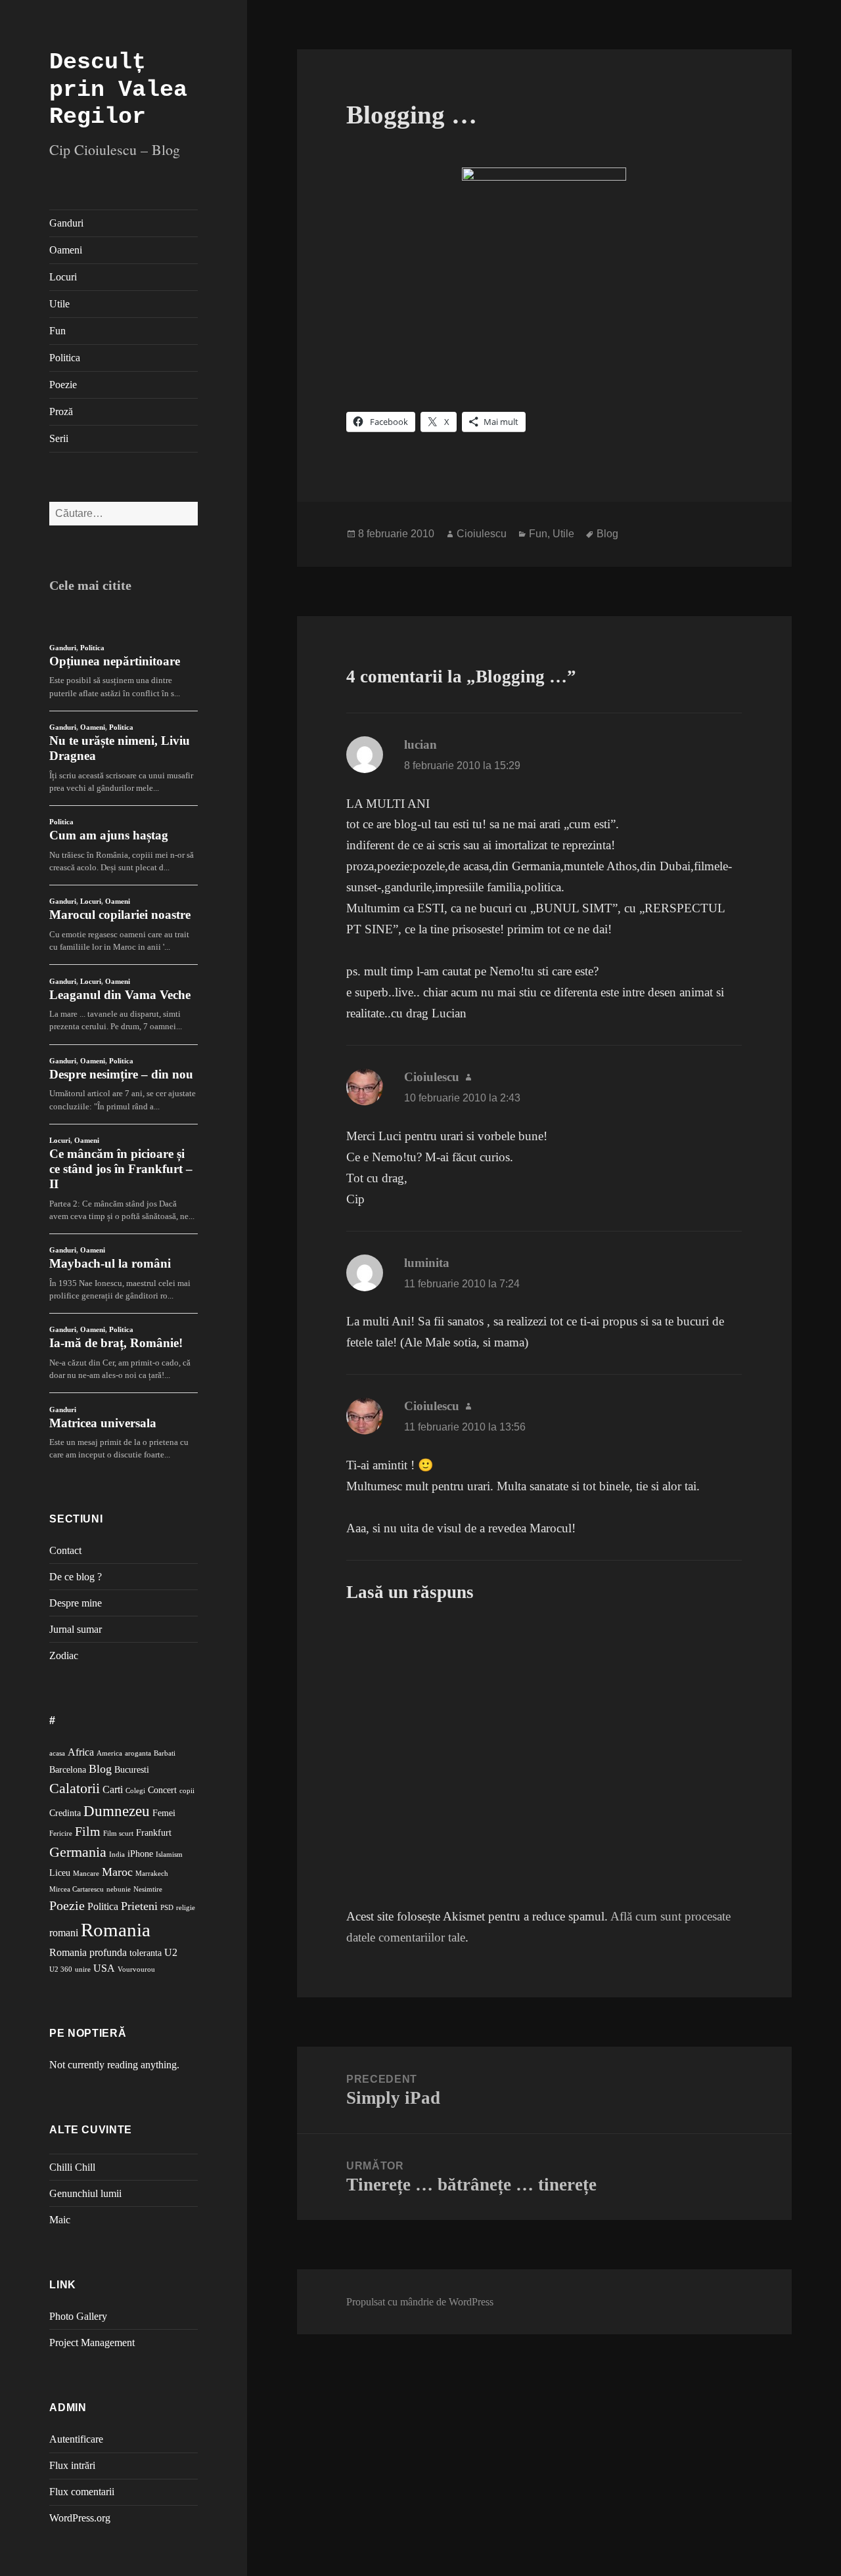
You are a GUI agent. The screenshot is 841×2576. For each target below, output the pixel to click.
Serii (59, 438)
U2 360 (61, 1969)
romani (64, 1933)
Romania (116, 1930)
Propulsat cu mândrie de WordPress (420, 2302)
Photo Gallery (78, 2316)
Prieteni (139, 1906)
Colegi (135, 1791)
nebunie (119, 1889)
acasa (57, 1753)
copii (187, 1791)
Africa (81, 1752)
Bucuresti (132, 1770)
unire (83, 1969)
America (109, 1753)
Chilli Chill (72, 2167)
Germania (78, 1852)
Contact (65, 1550)
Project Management (92, 2343)
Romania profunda (88, 1952)
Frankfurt (154, 1833)
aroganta (138, 1753)
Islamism (169, 1854)
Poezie (63, 385)
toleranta (146, 1953)
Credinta (65, 1813)
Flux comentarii (82, 2492)
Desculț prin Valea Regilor (118, 90)
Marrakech (152, 1874)
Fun (57, 331)
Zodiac (64, 1655)
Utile (59, 304)
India (117, 1854)
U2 (171, 1952)
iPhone (140, 1854)
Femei (164, 1813)
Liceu (60, 1873)
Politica (65, 358)
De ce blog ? (76, 1577)
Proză (61, 411)
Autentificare (76, 2439)
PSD (167, 1908)
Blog (100, 1769)
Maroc (117, 1872)
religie (186, 1908)
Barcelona (68, 1770)
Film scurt (118, 1833)
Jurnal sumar (76, 1629)
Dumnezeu (117, 1811)
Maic (60, 2220)
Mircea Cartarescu (77, 1889)
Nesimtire (148, 1889)
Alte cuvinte (91, 2130)
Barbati (165, 1753)
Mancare (86, 1874)
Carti (113, 1789)
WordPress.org (80, 2518)
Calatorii (75, 1788)
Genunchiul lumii (85, 2193)
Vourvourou (136, 1969)
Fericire (61, 1833)
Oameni (66, 250)
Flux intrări (72, 2465)
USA (104, 1968)
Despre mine (76, 1603)
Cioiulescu (482, 534)
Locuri (63, 277)
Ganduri (66, 223)
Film (88, 1832)
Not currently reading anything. (114, 2065)
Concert (162, 1790)
